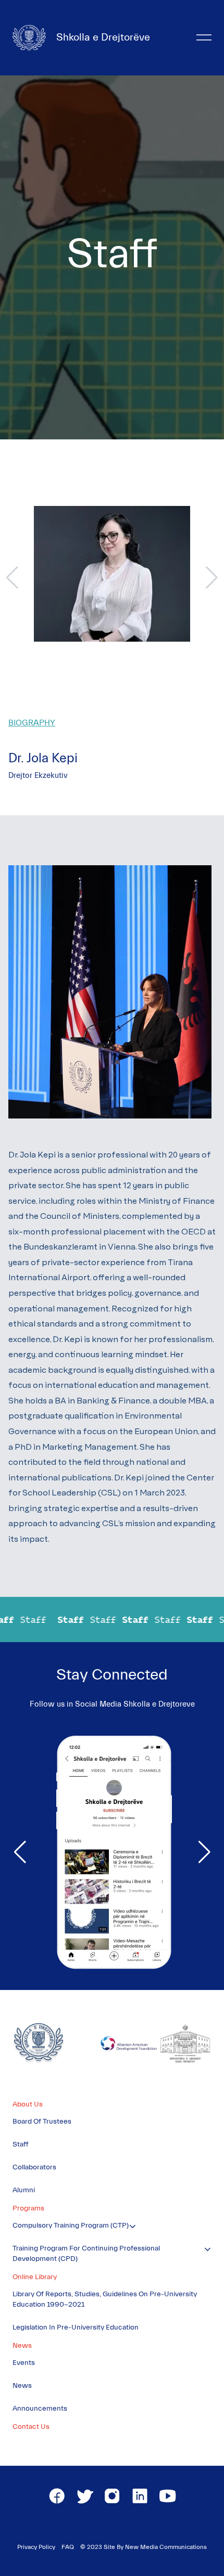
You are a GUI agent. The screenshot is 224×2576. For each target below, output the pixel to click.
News (22, 2346)
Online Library (35, 2277)
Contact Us (31, 2427)
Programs (28, 2208)
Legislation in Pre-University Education (76, 2327)
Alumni (24, 2190)
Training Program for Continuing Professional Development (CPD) (86, 2254)
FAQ (68, 2547)
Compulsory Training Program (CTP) (71, 2226)
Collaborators (34, 2167)
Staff (21, 2144)
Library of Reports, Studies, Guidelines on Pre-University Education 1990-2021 (105, 2299)
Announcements (40, 2409)
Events (24, 2363)
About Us (28, 2104)
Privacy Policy (36, 2547)
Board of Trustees (42, 2122)
